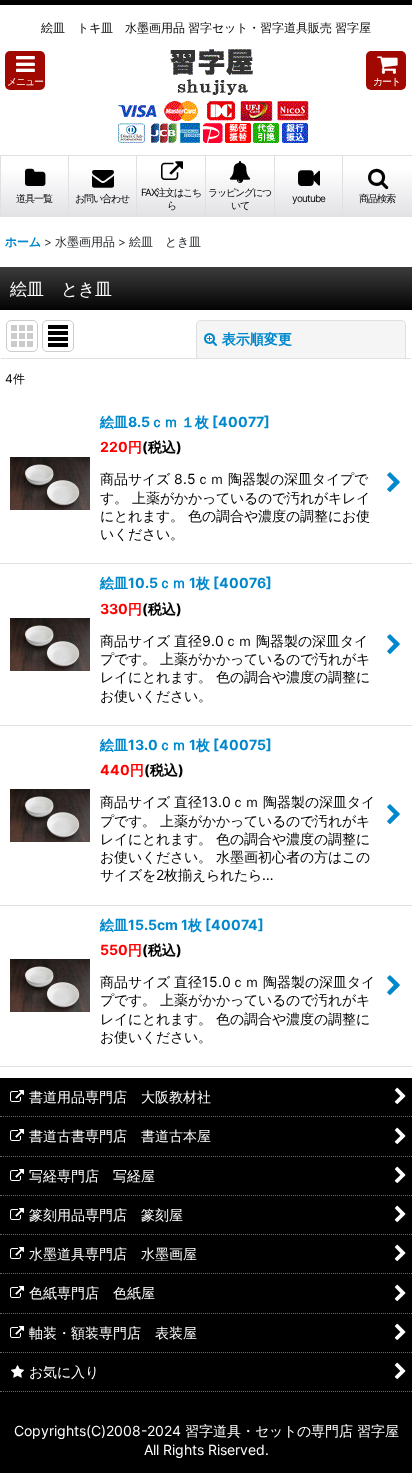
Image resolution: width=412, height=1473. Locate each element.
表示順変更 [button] (257, 338)
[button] (25, 70)
